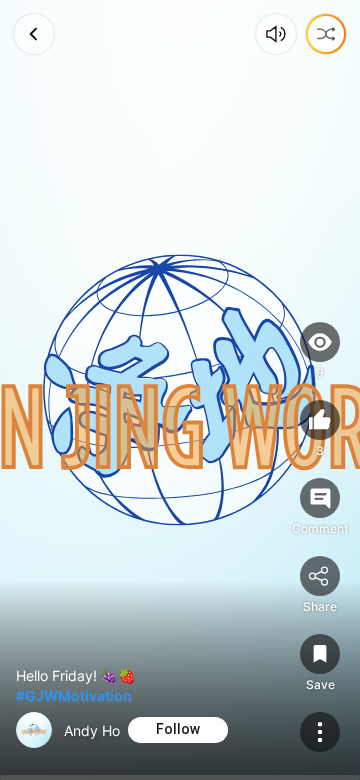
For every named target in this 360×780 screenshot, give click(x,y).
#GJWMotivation (74, 695)
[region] (180, 390)
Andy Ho (92, 730)
